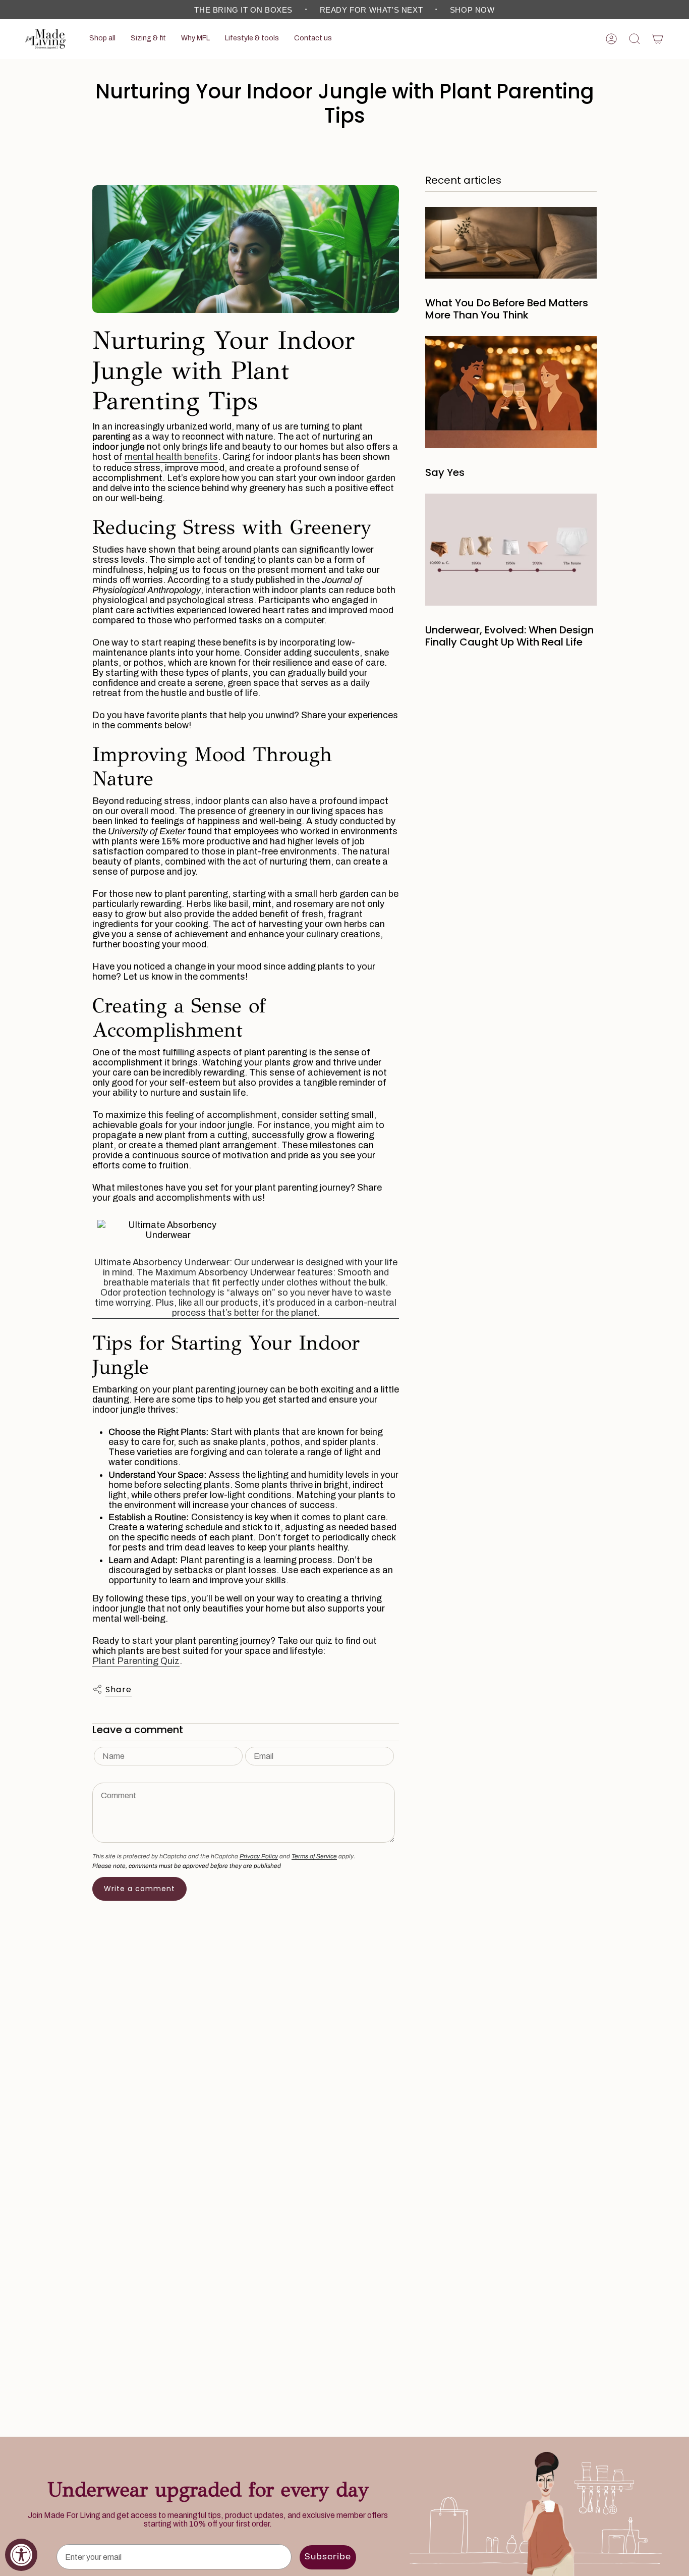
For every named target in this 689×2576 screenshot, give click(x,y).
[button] (102, 39)
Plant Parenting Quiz (136, 1661)
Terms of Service (314, 1856)
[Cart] (658, 39)
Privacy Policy (259, 1856)
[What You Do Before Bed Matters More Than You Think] (511, 243)
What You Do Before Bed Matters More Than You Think (507, 309)
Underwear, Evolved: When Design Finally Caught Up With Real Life (509, 636)
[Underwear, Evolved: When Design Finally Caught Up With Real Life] (511, 550)
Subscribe (328, 2557)
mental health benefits (171, 457)
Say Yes (445, 472)
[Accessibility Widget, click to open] (21, 2555)
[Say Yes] (511, 392)
